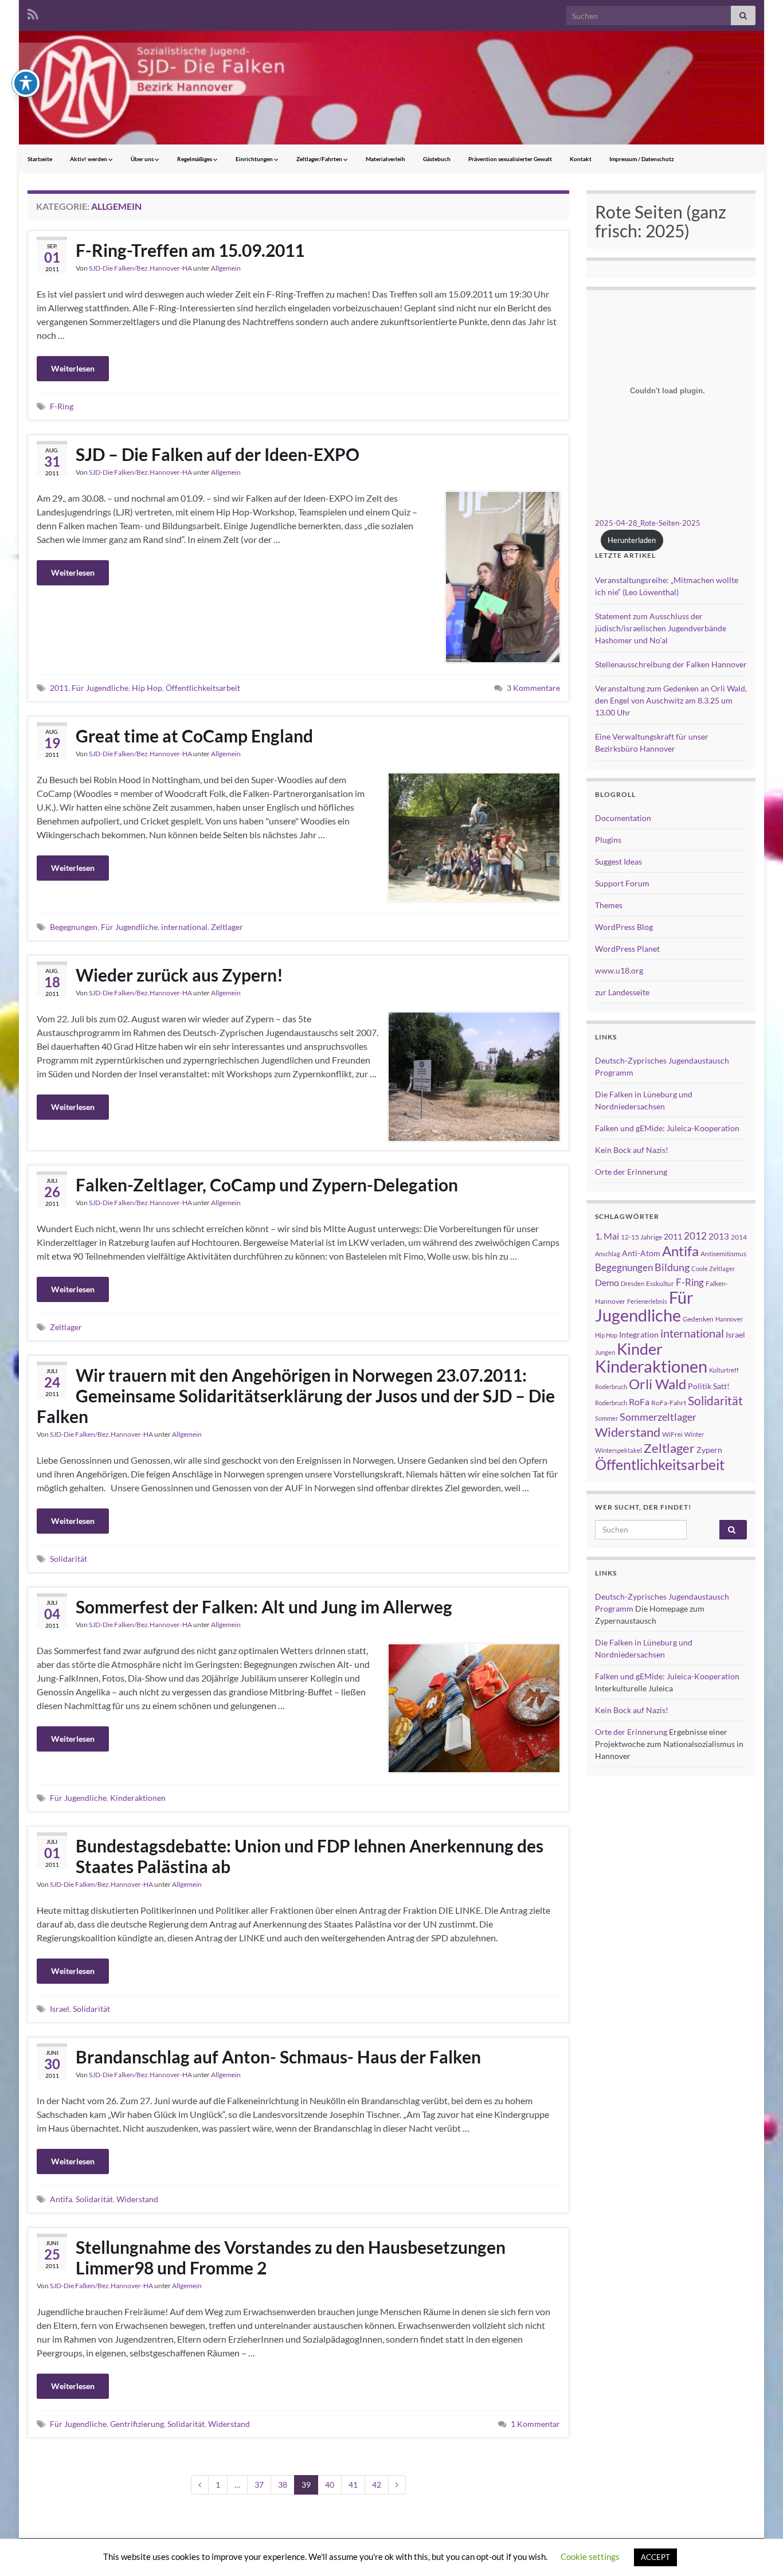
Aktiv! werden (89, 159)
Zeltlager (227, 927)
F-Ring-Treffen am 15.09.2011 (190, 250)
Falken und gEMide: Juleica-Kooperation (667, 1128)
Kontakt (581, 159)
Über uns (143, 159)
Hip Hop (147, 688)
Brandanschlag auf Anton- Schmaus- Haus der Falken (278, 2057)
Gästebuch (437, 159)
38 (283, 2485)
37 (259, 2485)
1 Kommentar (535, 2424)
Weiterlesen (73, 368)
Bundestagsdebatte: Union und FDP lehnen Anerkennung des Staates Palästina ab (310, 1856)
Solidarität (68, 1559)
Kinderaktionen (138, 1798)
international (184, 927)
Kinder (640, 1349)
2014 (739, 1237)
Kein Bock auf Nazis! (632, 1150)
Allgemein (226, 268)
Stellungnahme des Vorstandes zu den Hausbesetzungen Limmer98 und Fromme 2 (291, 2257)
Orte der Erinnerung (631, 1172)
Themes (609, 905)
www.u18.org (619, 970)
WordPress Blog (624, 927)
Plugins (608, 840)
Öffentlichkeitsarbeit (203, 688)
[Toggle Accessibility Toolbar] (26, 83)
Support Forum (622, 883)
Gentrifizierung (137, 2424)
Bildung (672, 1267)
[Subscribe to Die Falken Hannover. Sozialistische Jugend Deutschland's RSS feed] (33, 12)
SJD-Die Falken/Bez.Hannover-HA (140, 268)
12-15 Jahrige (641, 1237)
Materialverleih (385, 159)
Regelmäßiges (195, 159)
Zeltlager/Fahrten (320, 159)
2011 (59, 688)
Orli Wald (657, 1384)
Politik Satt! (709, 1386)
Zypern (709, 1450)
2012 (695, 1236)
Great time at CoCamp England (194, 736)
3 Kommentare (533, 688)
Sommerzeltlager (658, 1417)
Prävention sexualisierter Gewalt (510, 159)
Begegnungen (74, 927)
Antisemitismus (723, 1254)
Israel (60, 2009)
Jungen (605, 1352)
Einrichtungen (255, 159)
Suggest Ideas (618, 861)
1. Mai (607, 1236)
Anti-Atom (641, 1253)
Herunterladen (632, 540)
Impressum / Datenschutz (642, 159)
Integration (639, 1334)
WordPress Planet (627, 949)
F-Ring (62, 406)
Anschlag (608, 1254)
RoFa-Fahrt (669, 1403)
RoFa (639, 1402)
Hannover (729, 1319)
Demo (607, 1282)
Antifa (61, 2199)
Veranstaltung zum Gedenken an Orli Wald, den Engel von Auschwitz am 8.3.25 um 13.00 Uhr (671, 700)
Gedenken (698, 1319)
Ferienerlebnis (647, 1301)
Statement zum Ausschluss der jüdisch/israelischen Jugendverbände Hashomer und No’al (661, 628)
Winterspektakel (618, 1450)
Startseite (40, 159)
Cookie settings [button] (590, 2557)
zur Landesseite (622, 992)
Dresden (633, 1283)
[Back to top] (757, 2550)
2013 (719, 1236)
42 (377, 2485)
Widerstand (137, 2199)
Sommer (606, 1418)
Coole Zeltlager (713, 1269)
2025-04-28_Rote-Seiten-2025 (648, 523)
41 (353, 2485)
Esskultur (660, 1283)
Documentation (623, 818)
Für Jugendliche (100, 688)
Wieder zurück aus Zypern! (179, 975)
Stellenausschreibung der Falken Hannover (671, 664)
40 (330, 2485)
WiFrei (672, 1434)
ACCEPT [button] (655, 2557)
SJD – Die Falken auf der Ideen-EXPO (218, 454)
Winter (694, 1434)
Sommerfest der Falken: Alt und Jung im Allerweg (264, 1606)
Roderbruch (611, 1403)
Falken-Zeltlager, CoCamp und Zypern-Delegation (267, 1185)
